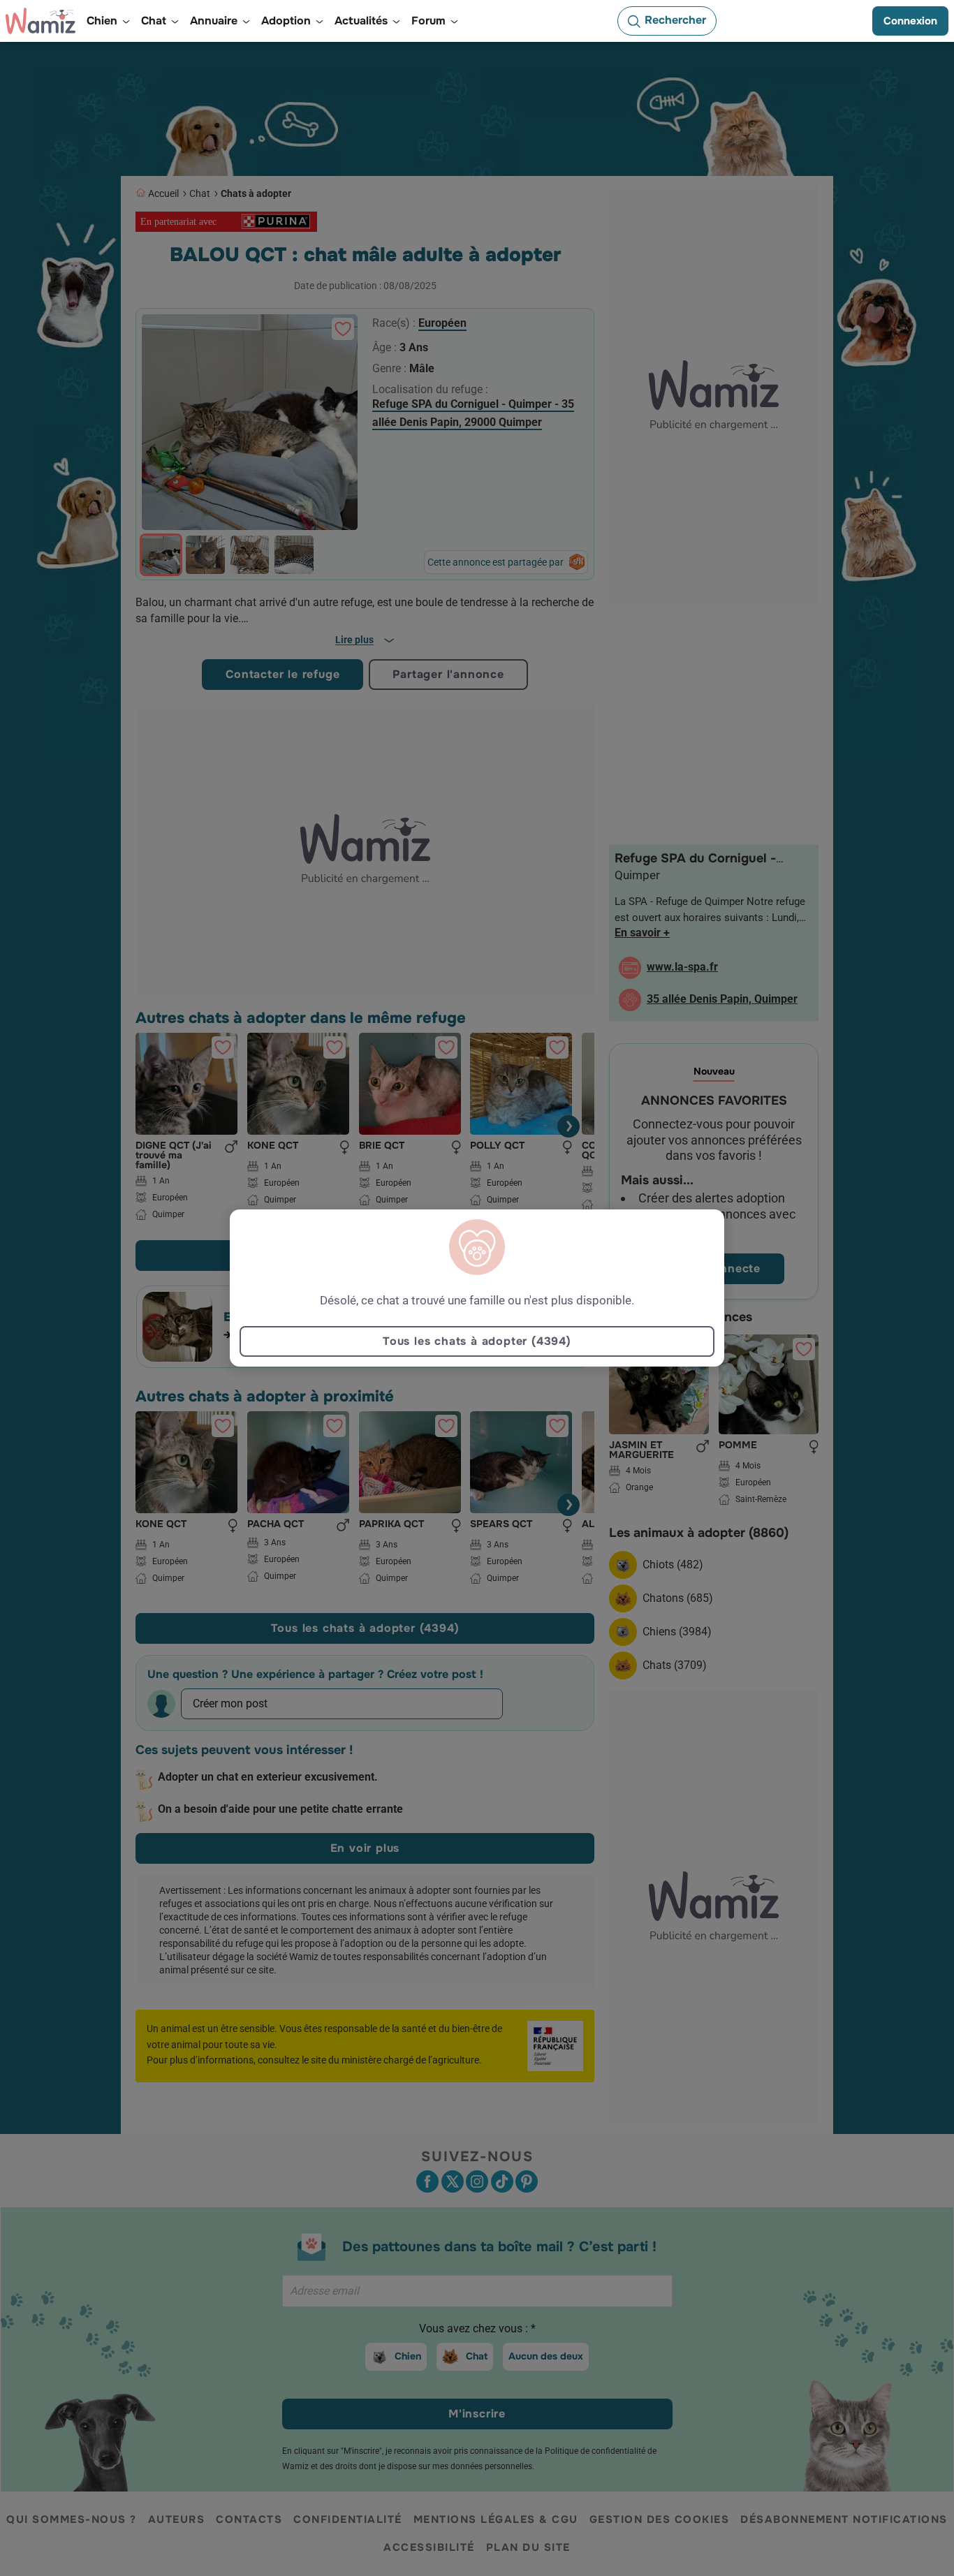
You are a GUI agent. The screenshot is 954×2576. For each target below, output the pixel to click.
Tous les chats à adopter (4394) (477, 1341)
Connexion (910, 21)
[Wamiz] (41, 21)
